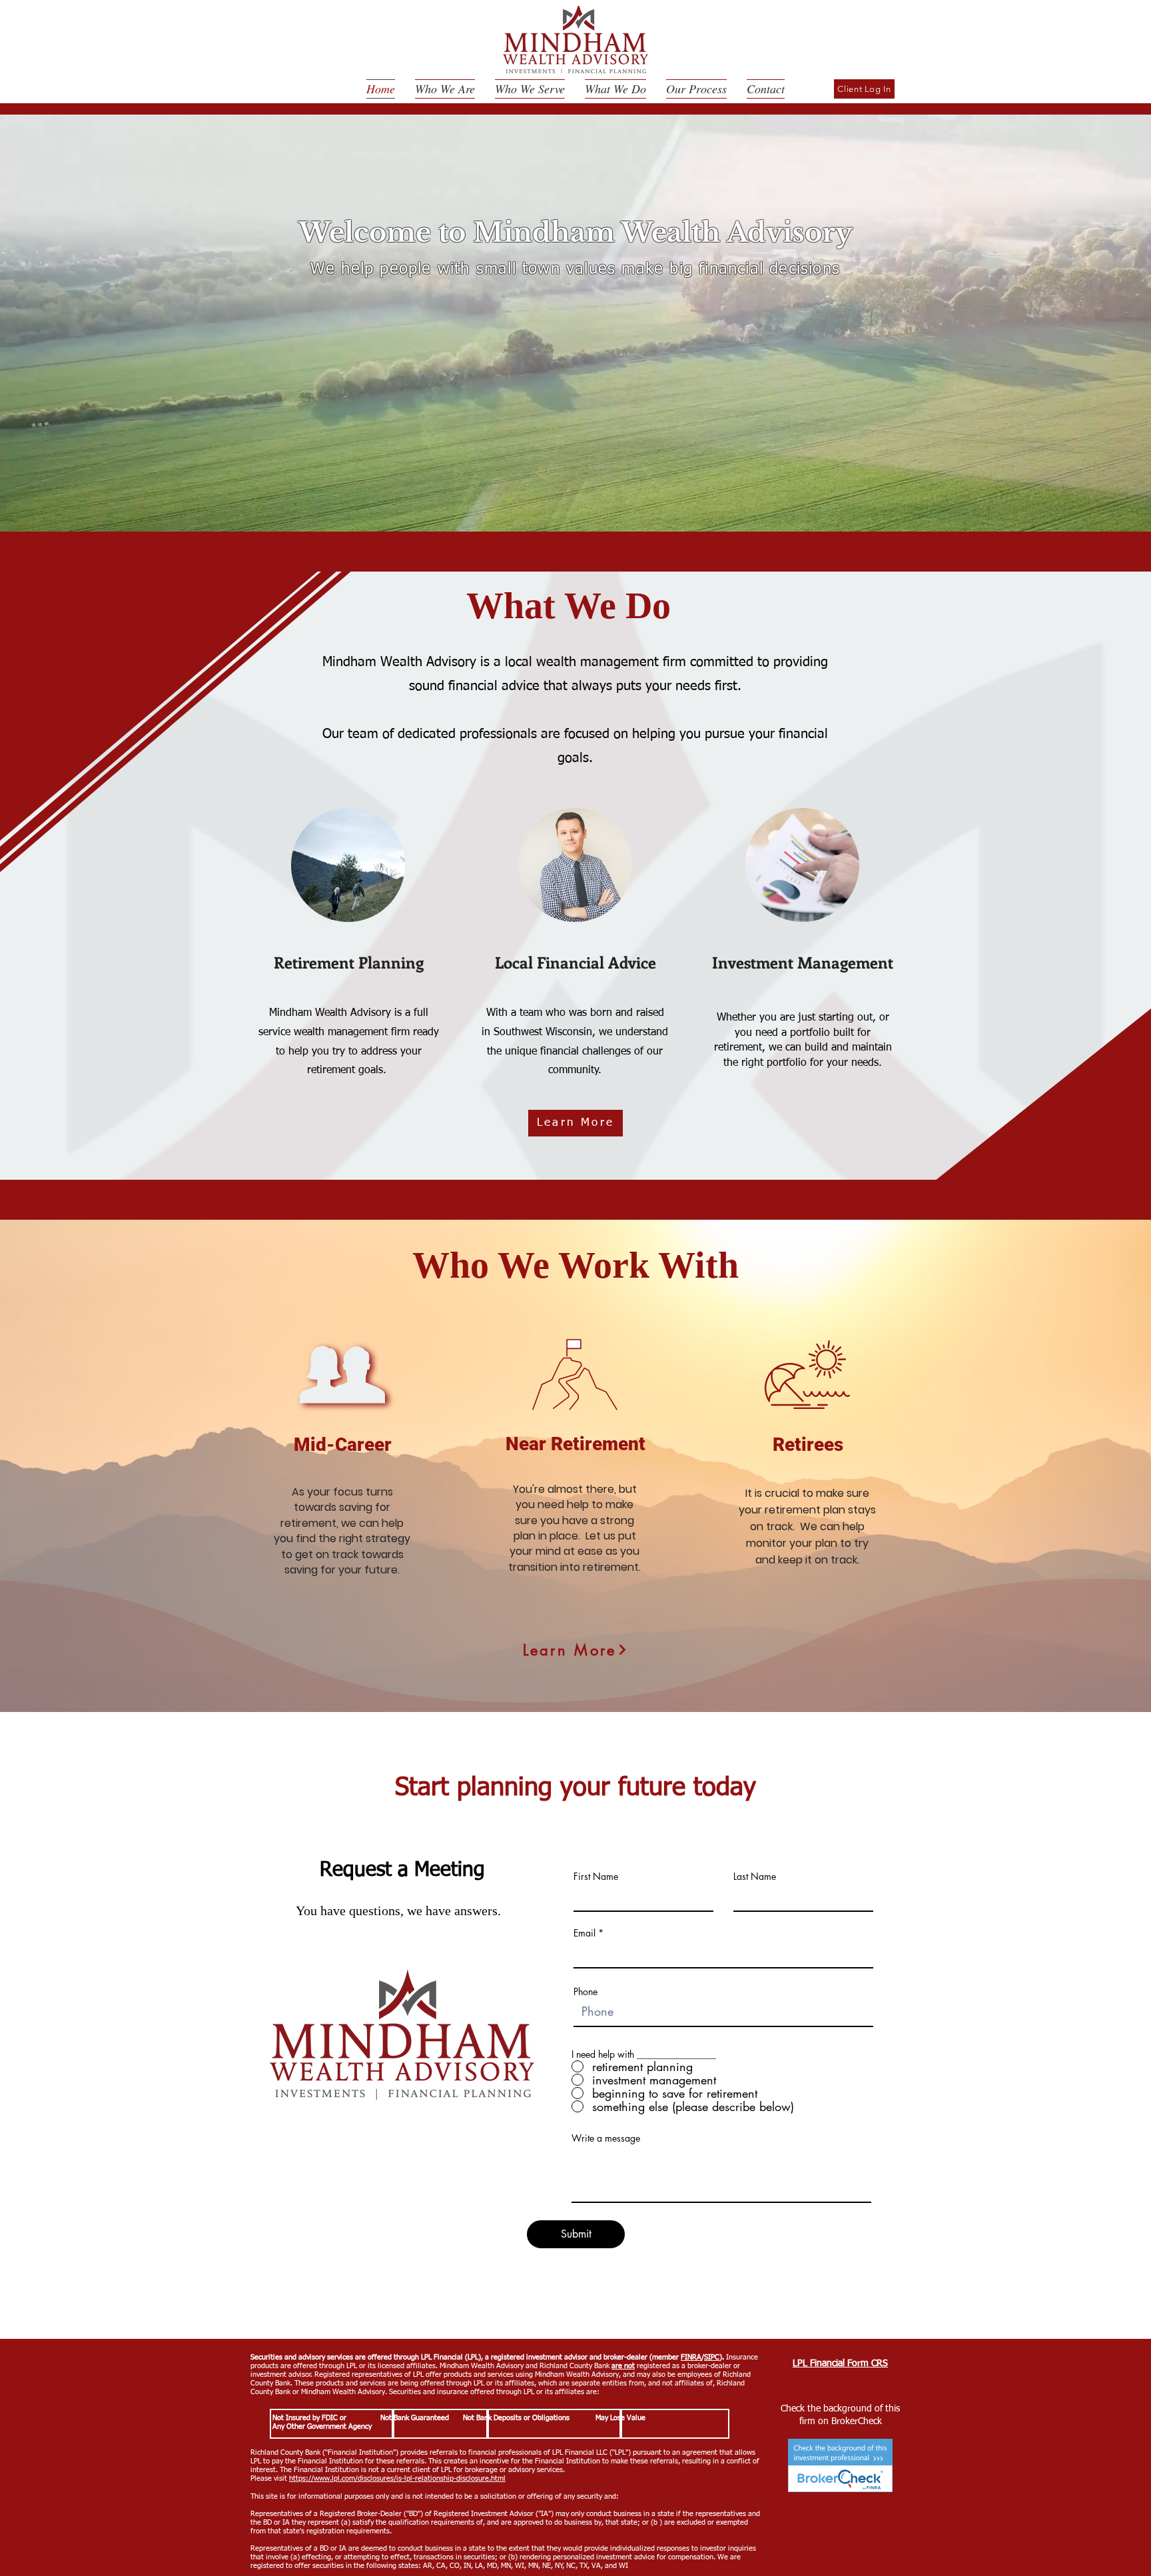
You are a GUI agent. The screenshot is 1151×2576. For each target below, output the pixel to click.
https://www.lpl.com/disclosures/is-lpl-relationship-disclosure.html (397, 2478)
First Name (596, 1877)
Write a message (606, 2138)
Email (584, 1933)
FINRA (691, 2357)
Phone (585, 1992)
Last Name (755, 1877)
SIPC (712, 2357)
